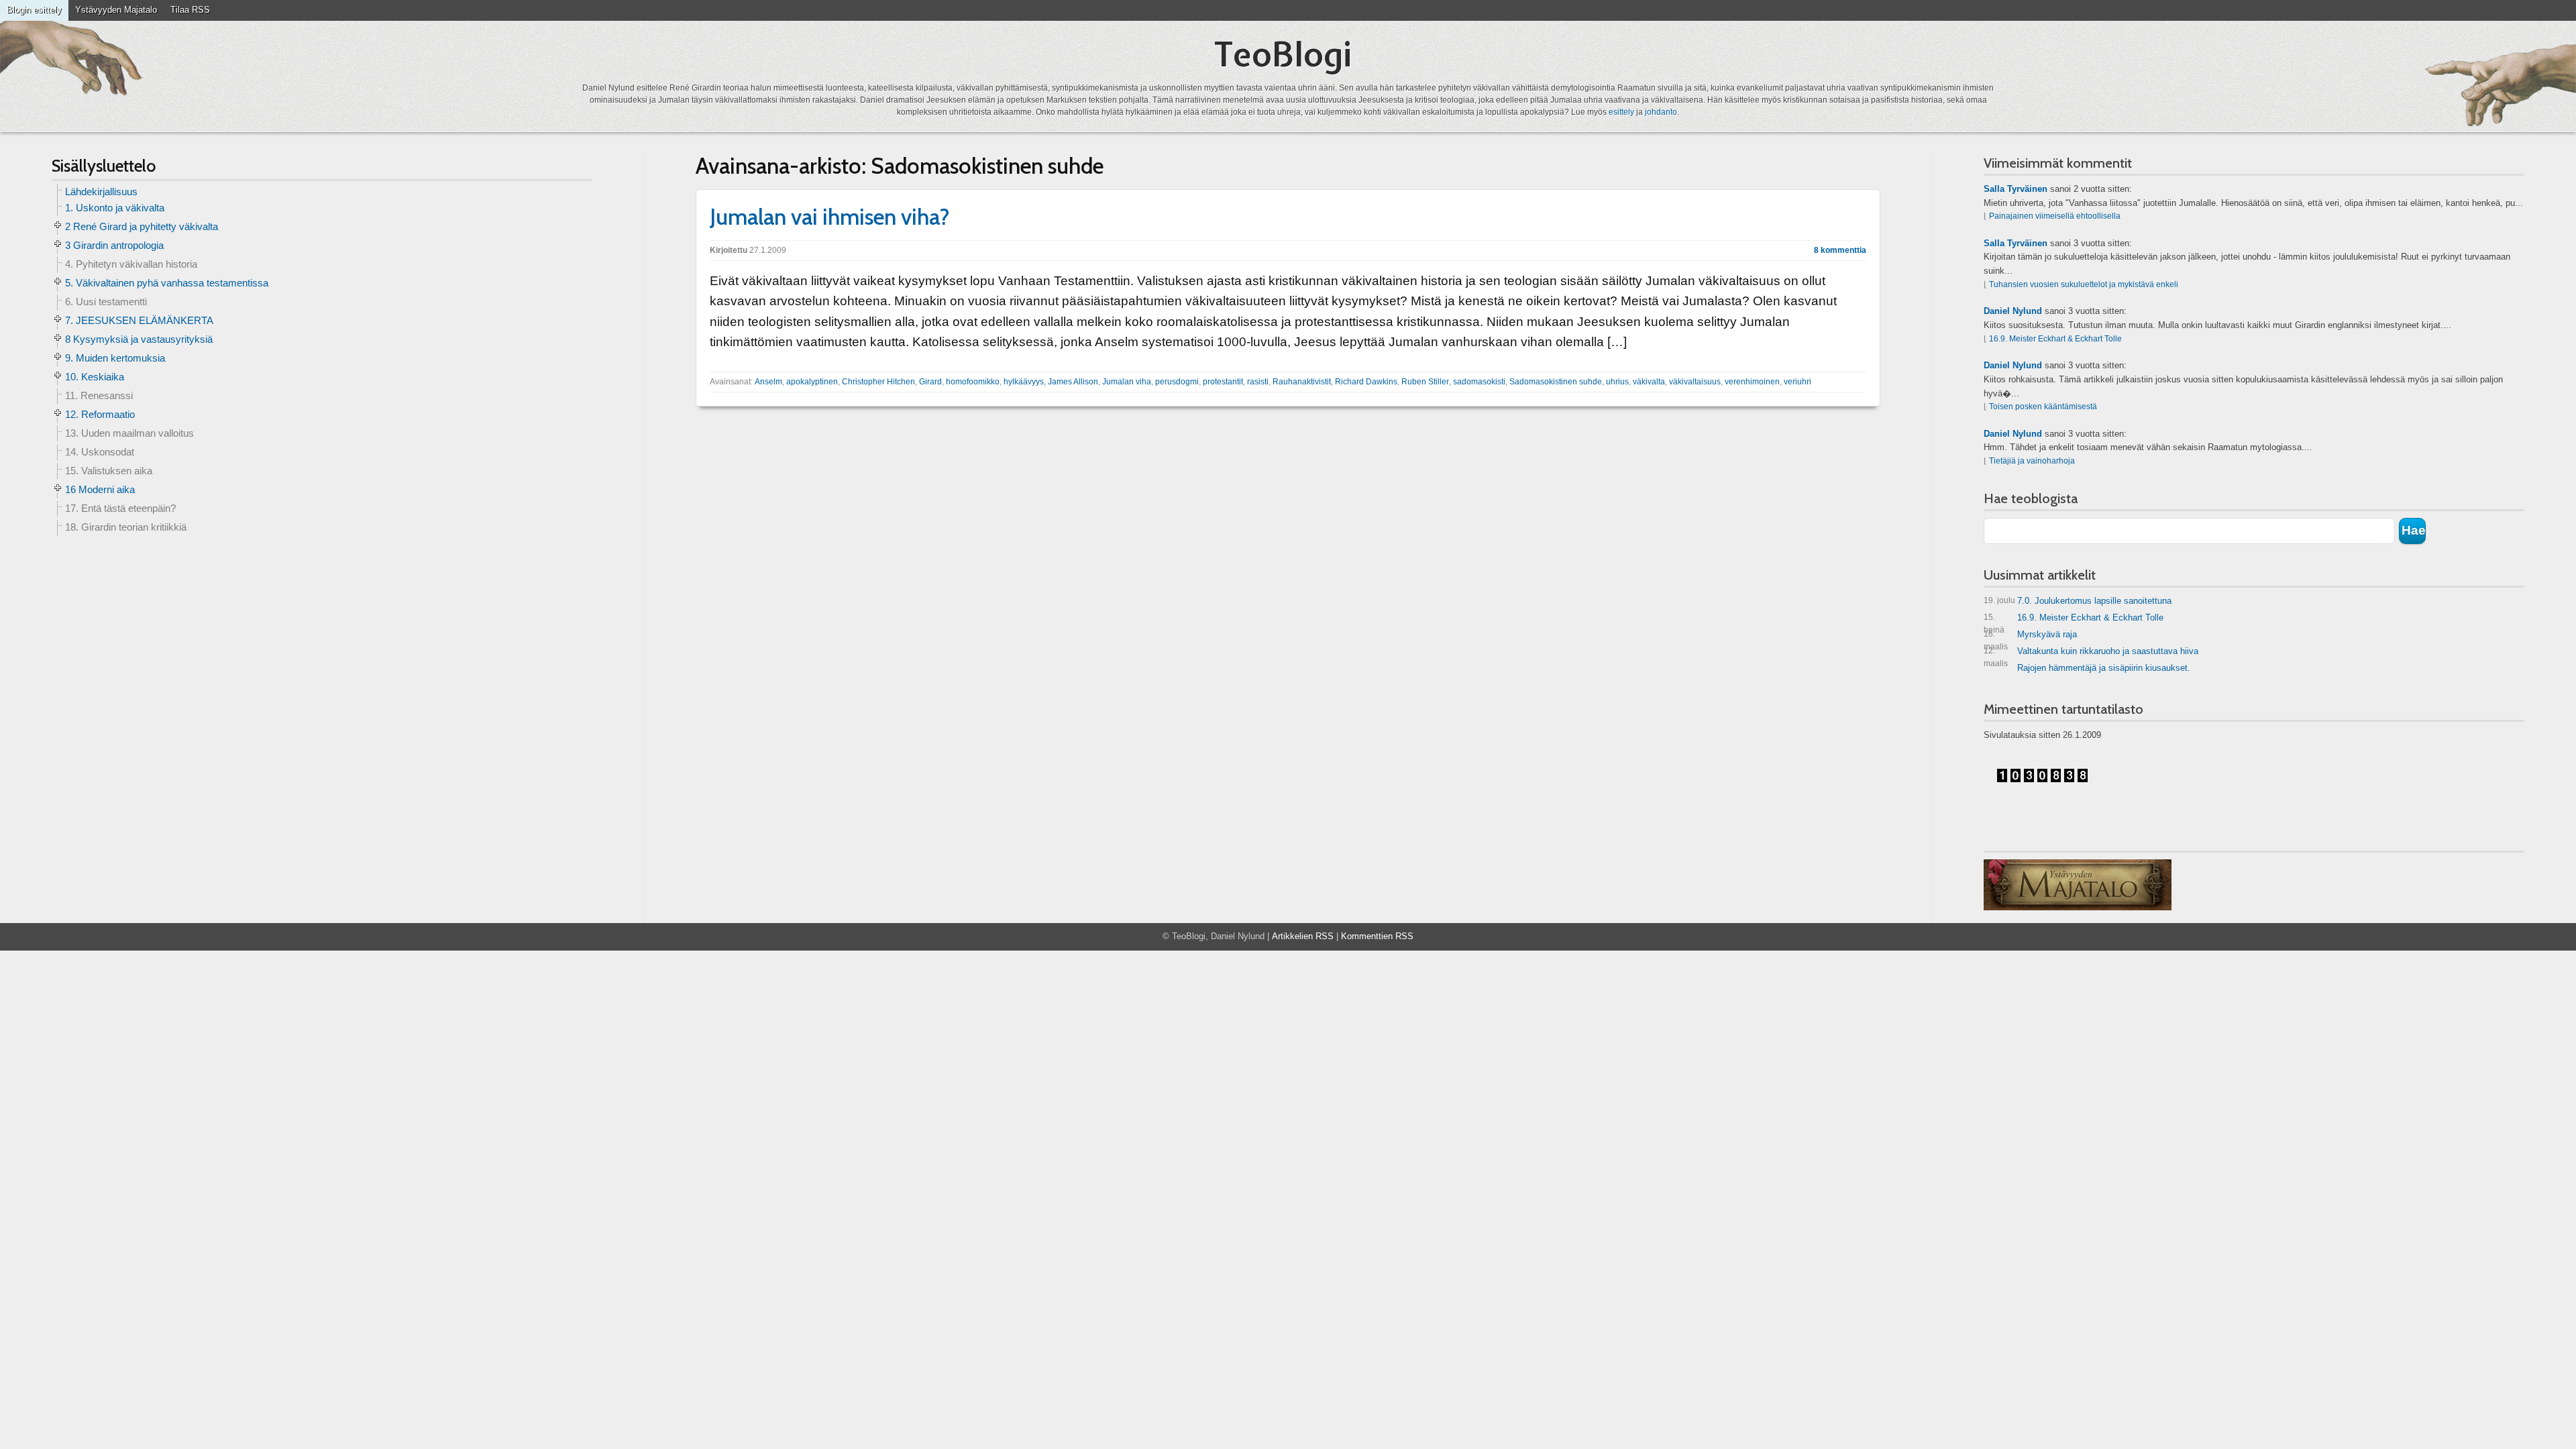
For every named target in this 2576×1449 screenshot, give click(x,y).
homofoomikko (973, 382)
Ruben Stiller (1425, 382)
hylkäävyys (1024, 382)
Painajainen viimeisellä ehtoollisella (2055, 216)
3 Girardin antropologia (114, 245)
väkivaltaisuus (1695, 382)
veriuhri (1797, 382)
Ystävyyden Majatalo (116, 10)
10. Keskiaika (95, 377)
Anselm (768, 382)
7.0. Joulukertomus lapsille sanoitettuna (2078, 601)
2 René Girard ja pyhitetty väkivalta (142, 226)
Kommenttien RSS (1377, 936)
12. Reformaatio (100, 414)
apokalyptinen (812, 382)
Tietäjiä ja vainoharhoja (2032, 461)
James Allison (1073, 382)
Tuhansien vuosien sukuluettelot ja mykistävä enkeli (2084, 284)
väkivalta (1649, 382)
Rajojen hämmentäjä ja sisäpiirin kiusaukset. (2104, 668)
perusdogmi (1177, 382)
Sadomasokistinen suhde (1556, 382)
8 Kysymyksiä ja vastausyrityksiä (139, 339)
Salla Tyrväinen (2016, 189)
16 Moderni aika (100, 489)
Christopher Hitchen (878, 382)
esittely (1621, 112)
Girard (930, 382)
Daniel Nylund (2013, 311)
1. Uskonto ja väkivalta (115, 208)
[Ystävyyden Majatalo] (2078, 885)
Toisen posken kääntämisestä (2043, 407)
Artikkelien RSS (1303, 936)
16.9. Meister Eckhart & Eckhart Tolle (2055, 339)
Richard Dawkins (1366, 382)
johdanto (1661, 112)
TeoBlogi (1283, 54)
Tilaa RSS (190, 10)
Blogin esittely (34, 10)
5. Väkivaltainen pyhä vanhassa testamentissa (167, 283)
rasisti (1258, 382)
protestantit (1223, 382)
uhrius (1617, 382)
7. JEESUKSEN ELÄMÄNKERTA (139, 320)
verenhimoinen (1752, 382)
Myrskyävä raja (2030, 637)
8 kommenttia (1840, 250)
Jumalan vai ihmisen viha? (830, 217)
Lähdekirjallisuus (101, 192)
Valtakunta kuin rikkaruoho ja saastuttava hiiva (2091, 654)
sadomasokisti (1479, 382)
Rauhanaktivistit (1302, 382)
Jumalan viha (1127, 382)
